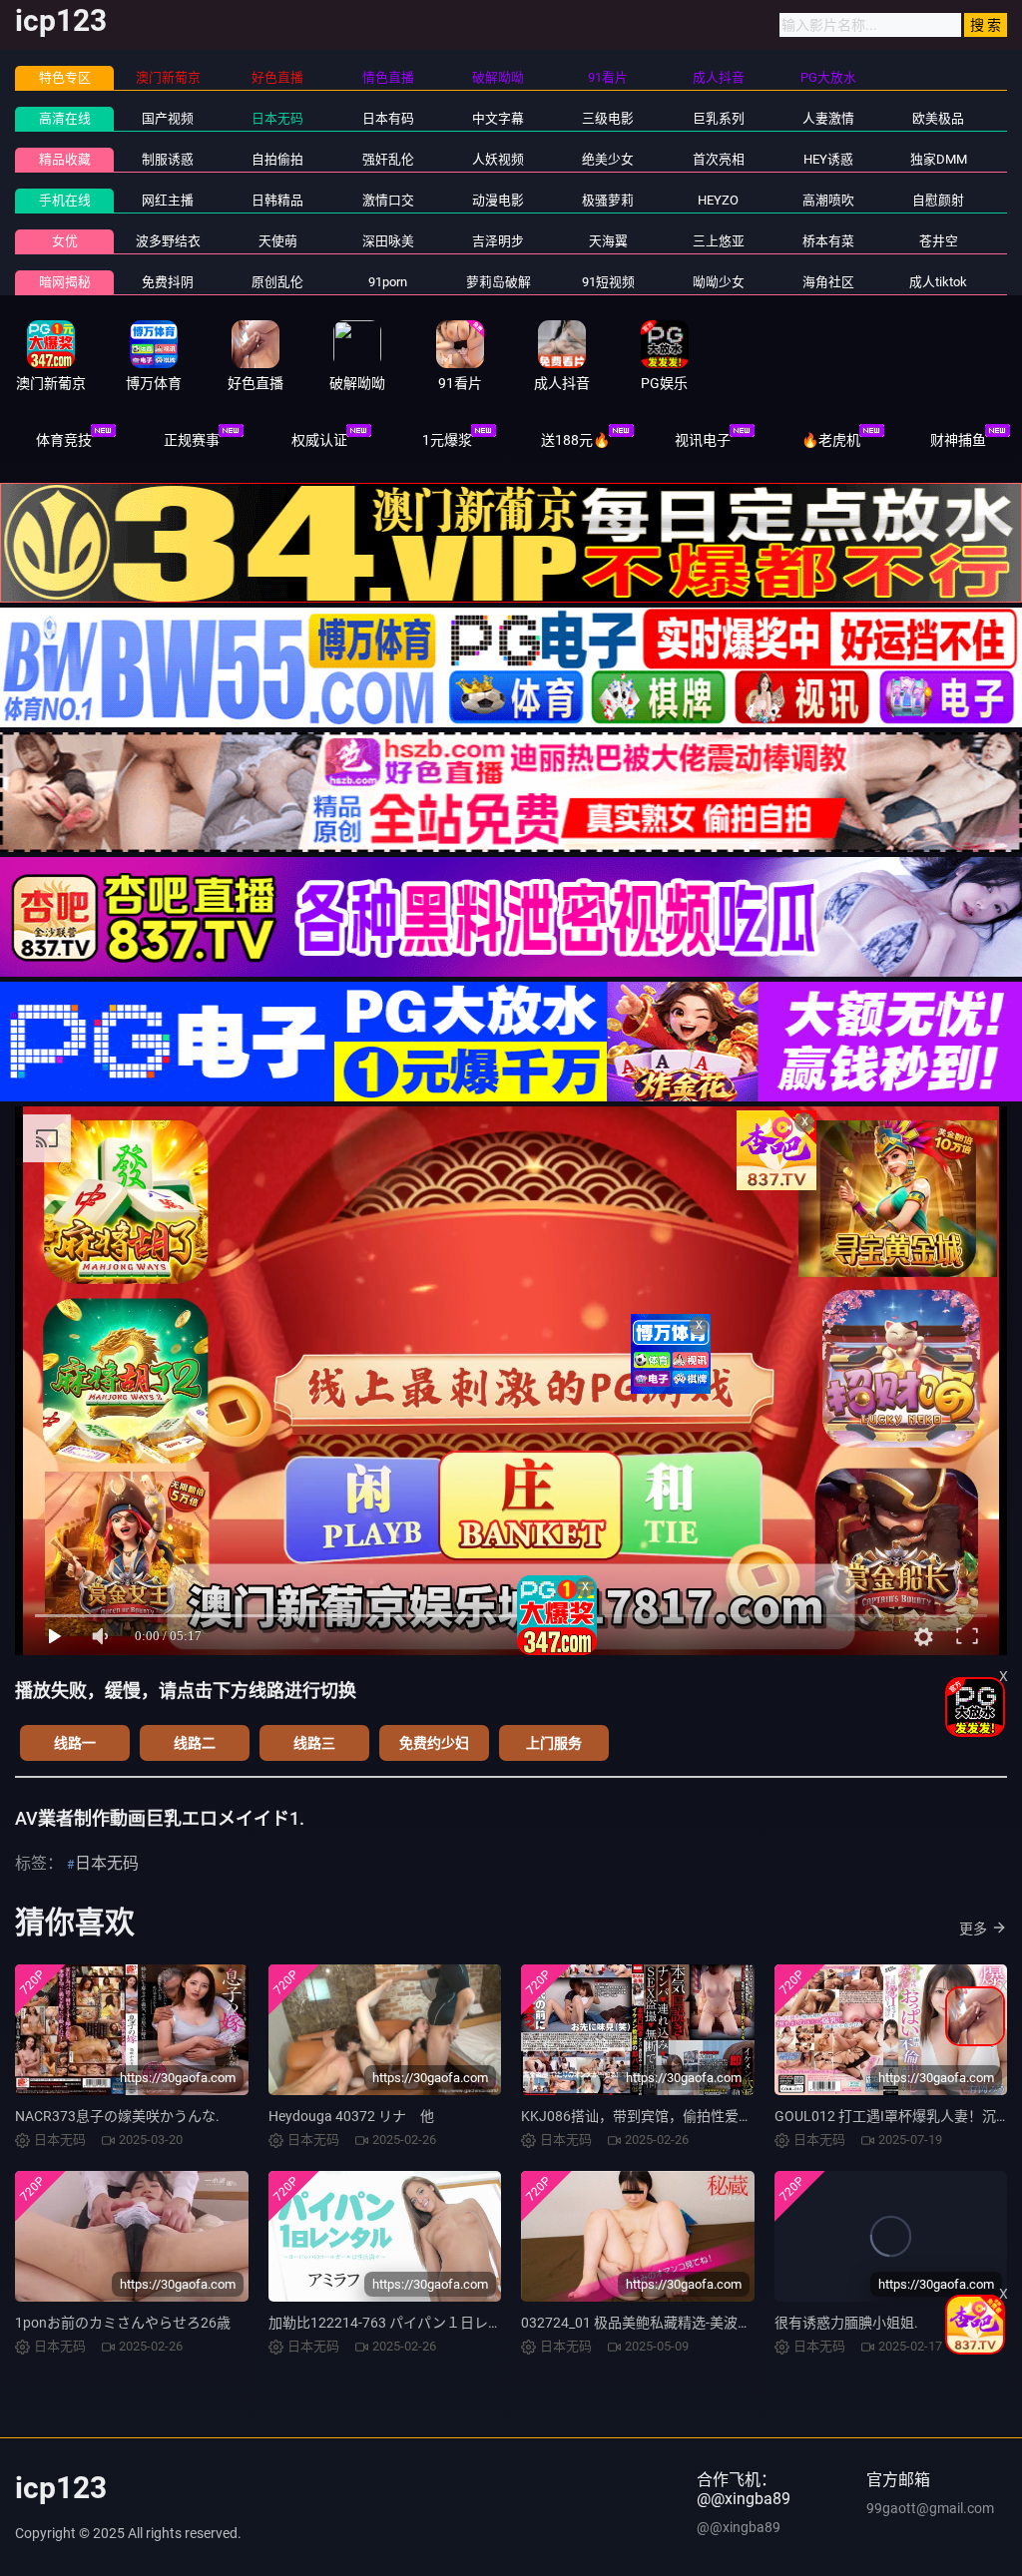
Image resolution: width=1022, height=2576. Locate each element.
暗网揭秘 (65, 282)
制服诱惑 (168, 159)
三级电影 (608, 118)
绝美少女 (608, 159)
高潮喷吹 (828, 200)
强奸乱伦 (388, 159)
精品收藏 (65, 159)
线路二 (195, 1743)
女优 (65, 241)
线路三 (314, 1743)
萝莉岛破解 (499, 282)
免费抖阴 (168, 282)
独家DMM (939, 159)
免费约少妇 (434, 1743)
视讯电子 (703, 440)
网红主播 (168, 200)
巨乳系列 (719, 118)
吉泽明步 (498, 241)
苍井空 (939, 241)
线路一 (75, 1743)
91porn (388, 282)
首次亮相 (719, 159)
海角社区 (828, 282)
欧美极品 (938, 118)
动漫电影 (498, 200)
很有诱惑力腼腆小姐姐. (846, 2323)
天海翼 (608, 241)
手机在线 (65, 200)
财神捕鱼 (958, 440)
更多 (973, 1929)
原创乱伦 (277, 282)
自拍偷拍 (277, 159)
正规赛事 (192, 440)
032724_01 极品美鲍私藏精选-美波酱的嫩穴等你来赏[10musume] (724, 2323)
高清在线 (65, 118)
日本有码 (388, 118)
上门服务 (554, 1743)
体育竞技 (64, 440)
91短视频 (608, 282)
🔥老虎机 (831, 440)
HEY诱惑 (828, 159)
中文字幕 (498, 118)
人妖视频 (498, 159)
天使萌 (278, 241)
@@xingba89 (739, 2527)
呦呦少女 (719, 282)
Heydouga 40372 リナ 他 (351, 2116)
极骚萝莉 (608, 200)
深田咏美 (388, 241)
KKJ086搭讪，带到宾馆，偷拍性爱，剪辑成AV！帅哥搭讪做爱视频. (731, 2116)
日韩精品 (277, 200)
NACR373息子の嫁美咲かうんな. (117, 2116)
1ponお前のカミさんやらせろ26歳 (123, 2323)
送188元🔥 (575, 440)
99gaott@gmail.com (930, 2508)
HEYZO (718, 200)
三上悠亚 (719, 241)
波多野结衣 (168, 241)
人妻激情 (828, 118)
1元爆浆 (447, 440)
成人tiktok (938, 282)
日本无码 (277, 118)
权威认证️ (319, 440)
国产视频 (168, 118)
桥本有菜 (828, 241)
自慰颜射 (938, 200)
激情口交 (388, 200)
